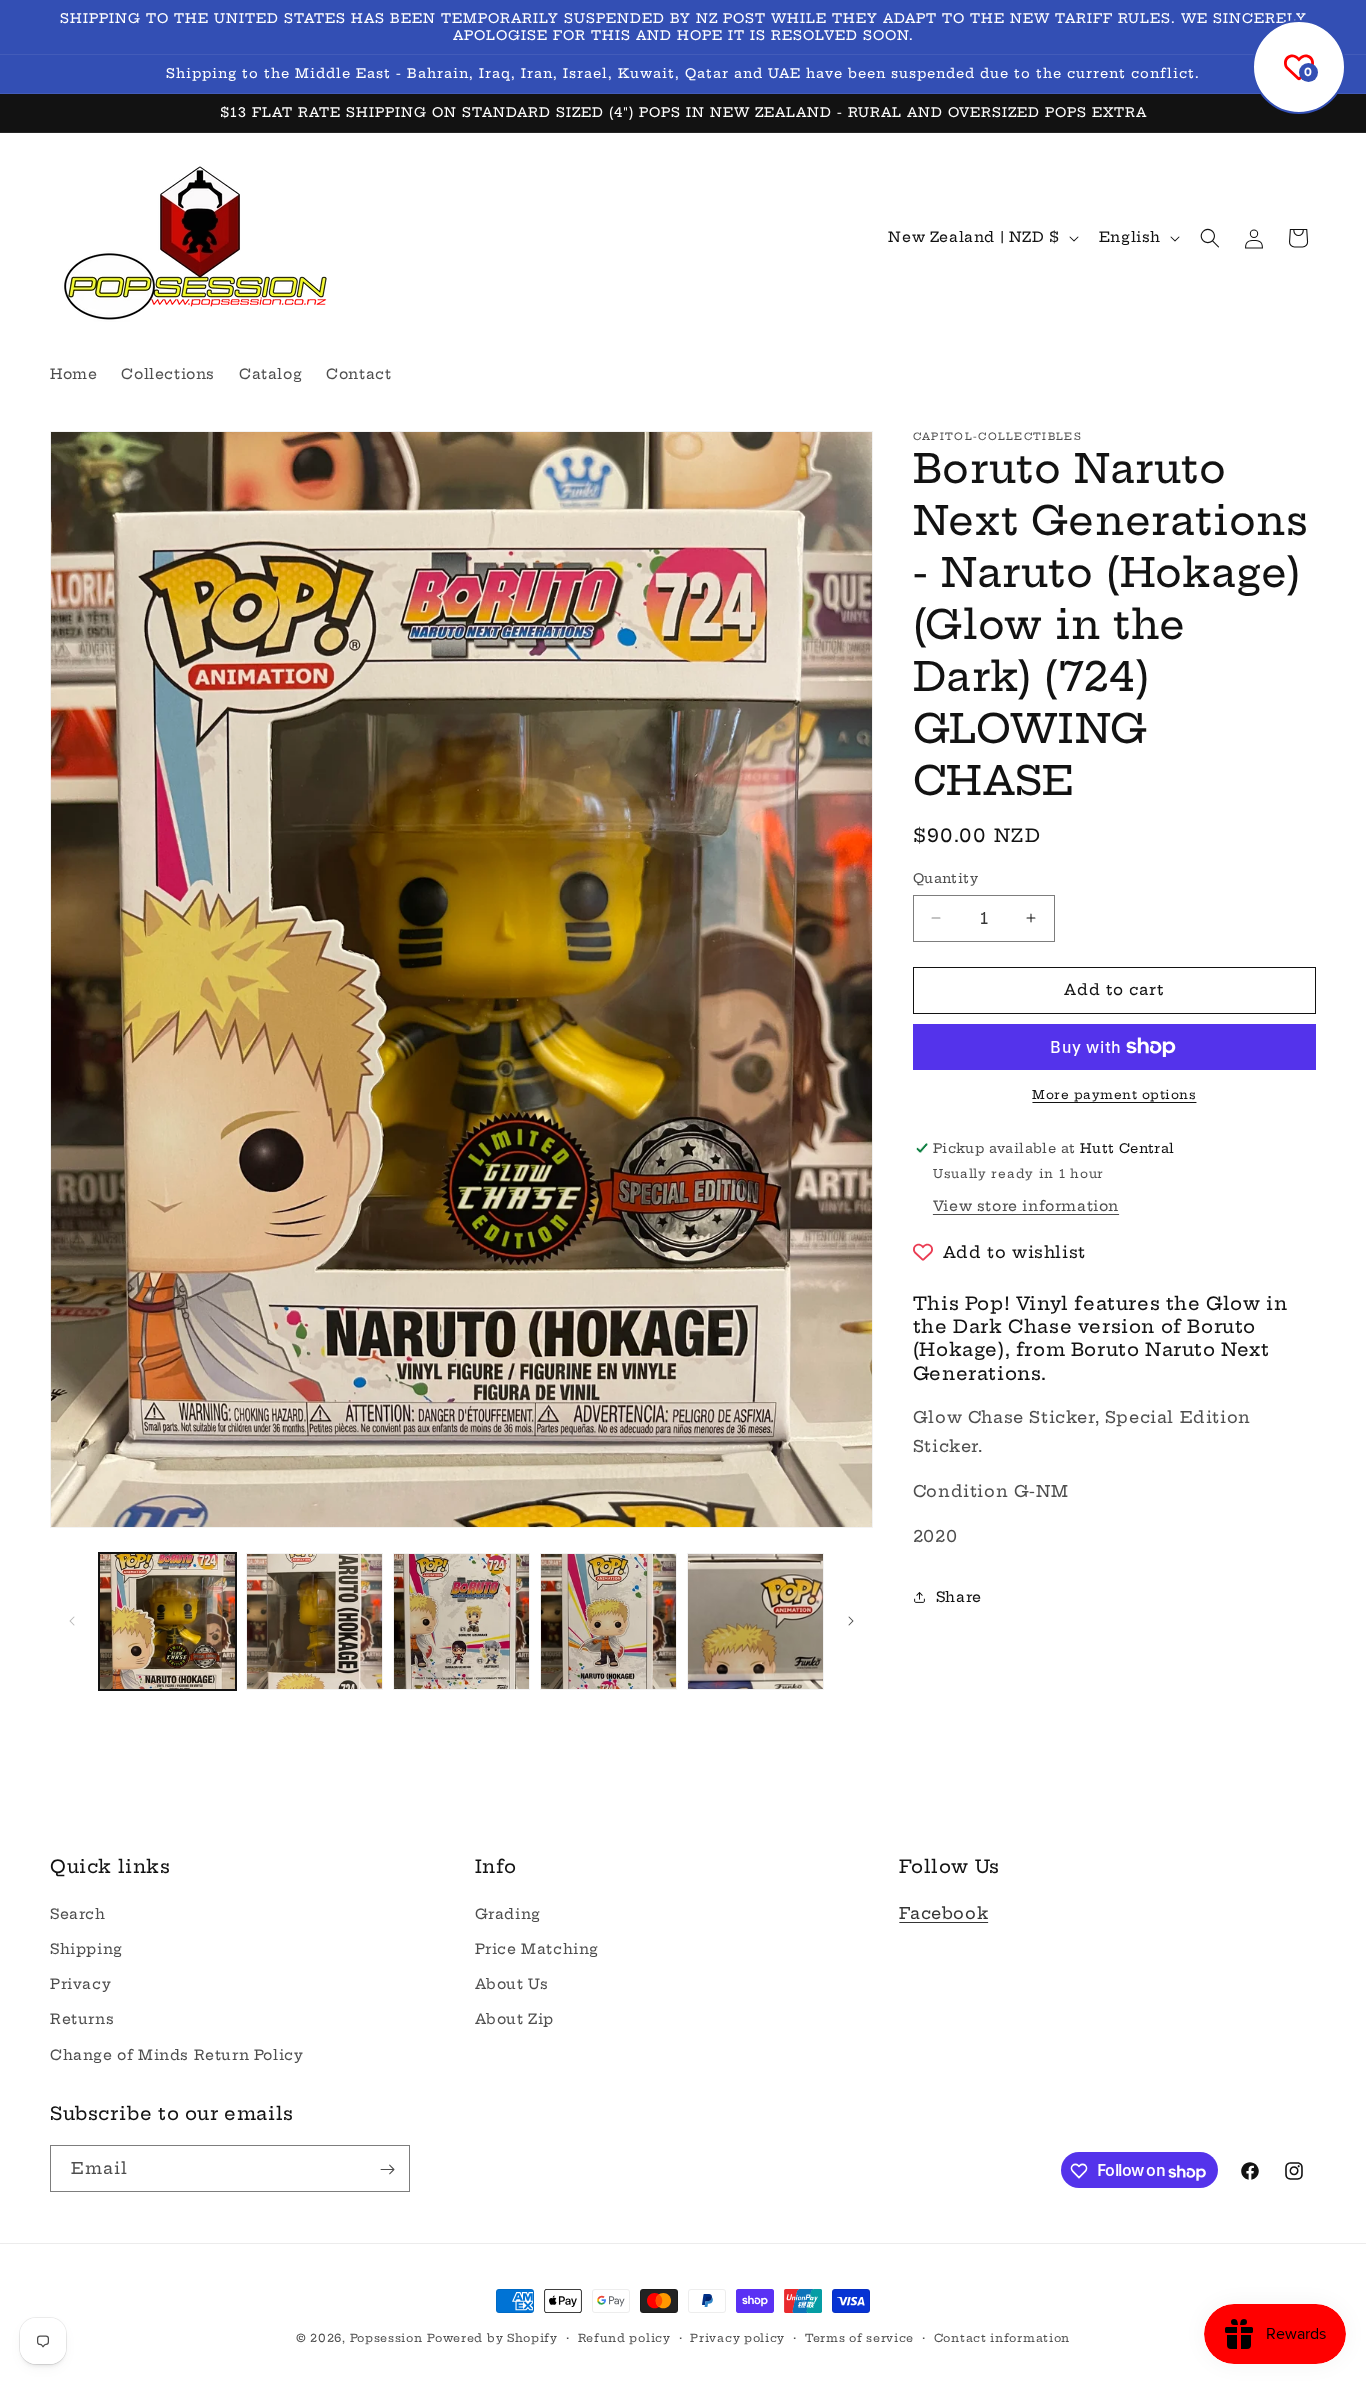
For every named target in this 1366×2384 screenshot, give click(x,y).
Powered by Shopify (492, 2338)
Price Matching (537, 1949)
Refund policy (624, 2338)
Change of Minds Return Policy (176, 2054)
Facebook (943, 1912)
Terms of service (859, 2338)
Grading (508, 1913)
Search (78, 1913)
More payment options (1114, 1094)
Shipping (86, 1949)
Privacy (80, 1984)
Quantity (945, 878)
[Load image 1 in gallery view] (167, 1621)
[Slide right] (851, 1621)
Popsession (386, 2338)
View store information (1026, 1206)
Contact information (1002, 2338)
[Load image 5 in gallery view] (755, 1621)
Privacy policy (737, 2338)
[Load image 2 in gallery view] (314, 1621)
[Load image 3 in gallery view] (461, 1621)
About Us (512, 1984)
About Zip (514, 2019)
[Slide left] (72, 1621)
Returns (82, 2019)
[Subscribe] (387, 2169)
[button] (1210, 238)
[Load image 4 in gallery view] (608, 1621)
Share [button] (959, 1597)
